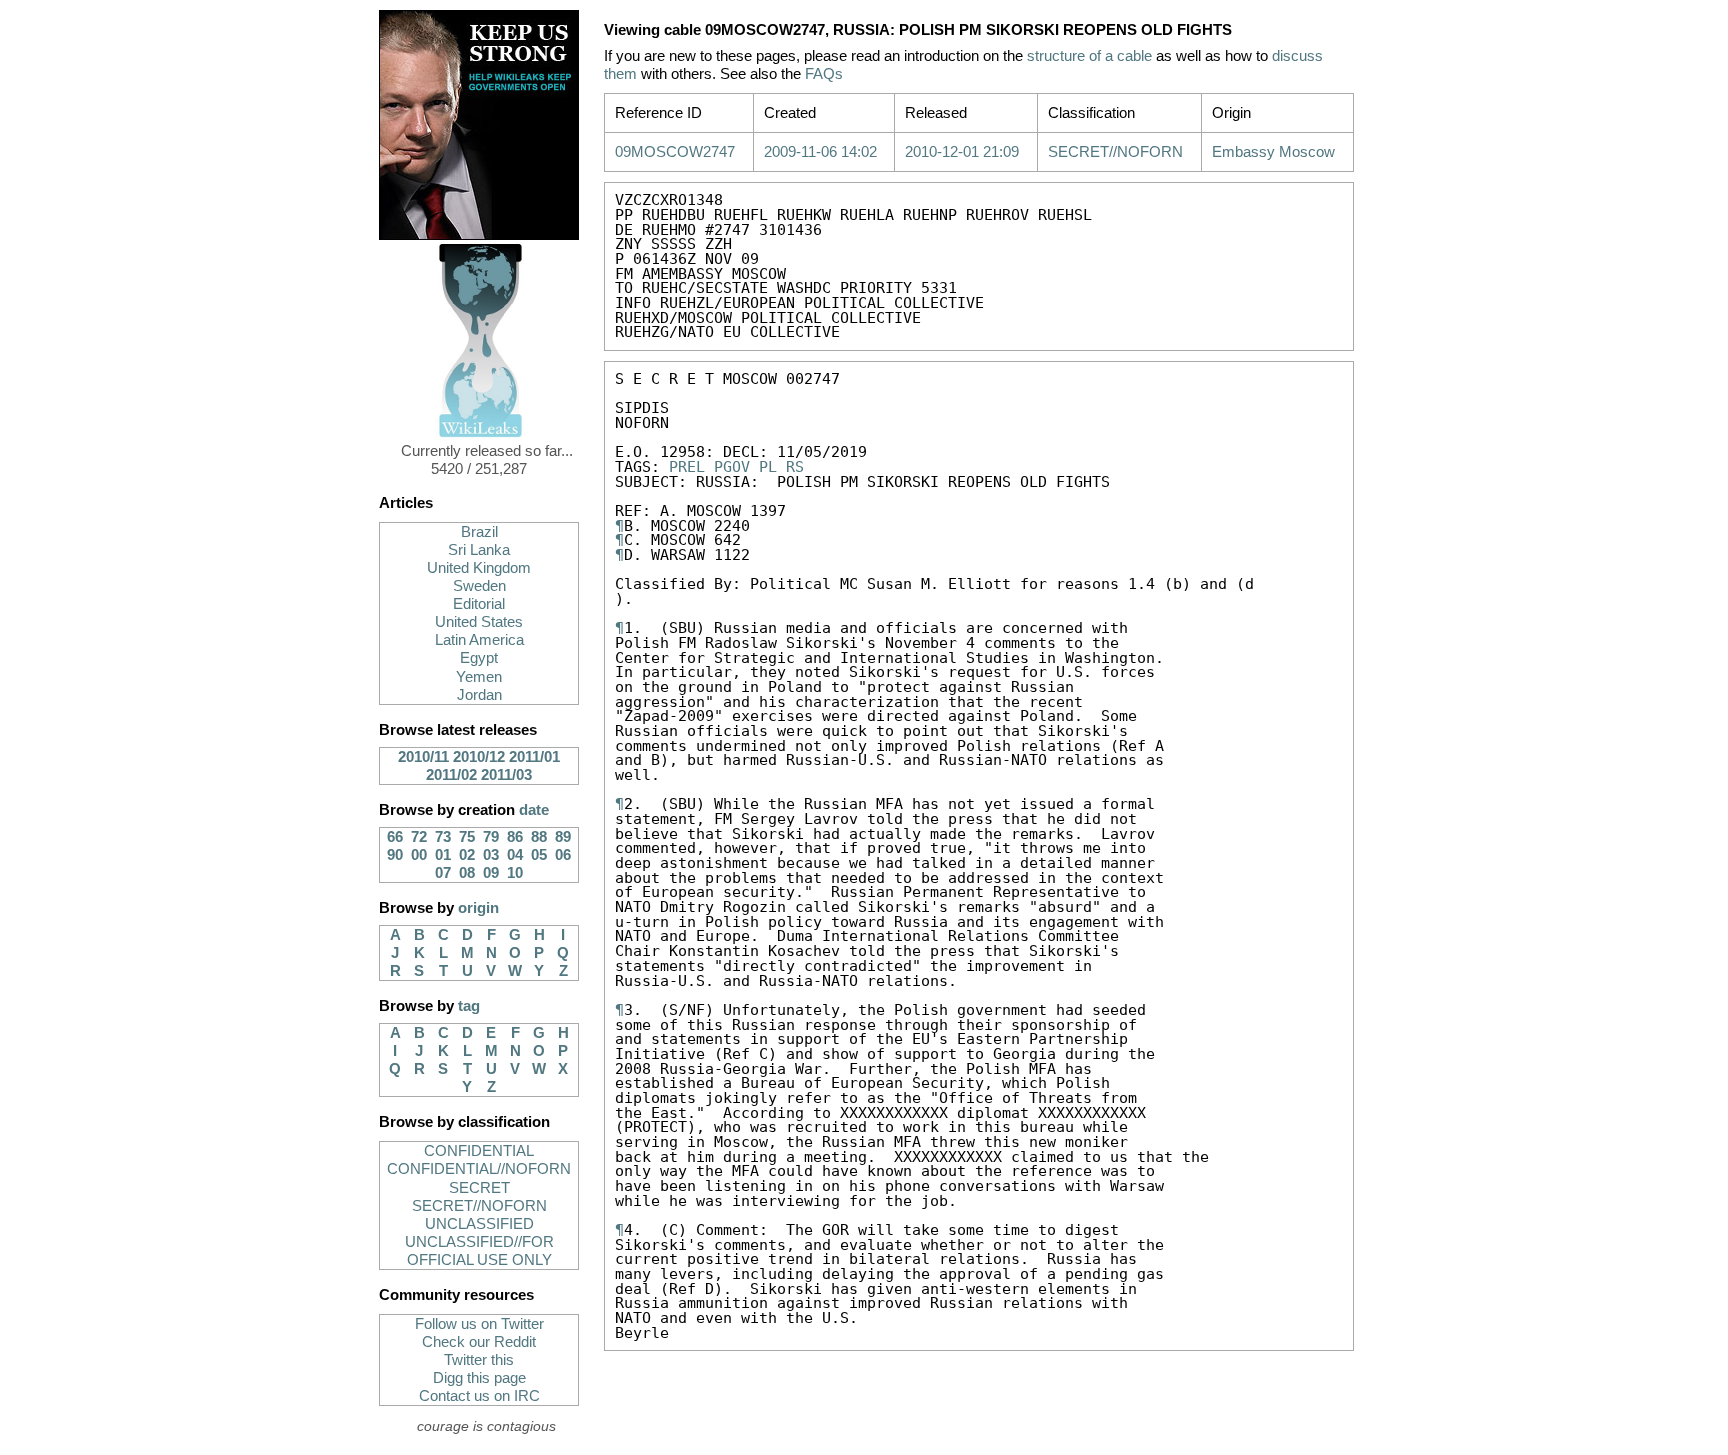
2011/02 (451, 775)
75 (467, 837)
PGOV (732, 466)
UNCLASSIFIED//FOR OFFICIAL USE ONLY (479, 1251)
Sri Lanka (479, 550)
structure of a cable (1089, 56)
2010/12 (479, 757)
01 (443, 855)
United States (479, 622)
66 (395, 837)
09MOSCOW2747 (675, 152)
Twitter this (479, 1360)
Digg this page (479, 1378)
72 (419, 837)
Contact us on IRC (479, 1396)
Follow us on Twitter (479, 1324)
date (534, 810)
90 (395, 855)
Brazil (479, 532)
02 (467, 855)
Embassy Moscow (1273, 152)
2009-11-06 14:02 (820, 152)
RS (795, 466)
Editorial (479, 604)
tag (469, 1006)
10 (515, 873)
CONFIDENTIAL (479, 1151)
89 (563, 837)
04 (515, 855)
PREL (687, 466)
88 (539, 837)
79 (491, 837)
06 (563, 855)
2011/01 (534, 757)
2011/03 (506, 775)
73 (443, 837)
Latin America (479, 640)
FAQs (824, 74)
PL (768, 466)
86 (515, 837)
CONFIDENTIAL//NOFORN (479, 1169)
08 (467, 873)
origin (478, 908)
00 (419, 855)
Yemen (479, 677)
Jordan (479, 695)
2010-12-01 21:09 (962, 152)
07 (443, 873)
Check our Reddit (479, 1342)
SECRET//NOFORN (479, 1206)
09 (491, 873)
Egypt (479, 658)
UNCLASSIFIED (479, 1224)
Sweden (479, 586)
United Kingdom (479, 568)
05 (539, 855)
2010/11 (423, 757)
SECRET (479, 1188)
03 (491, 855)
